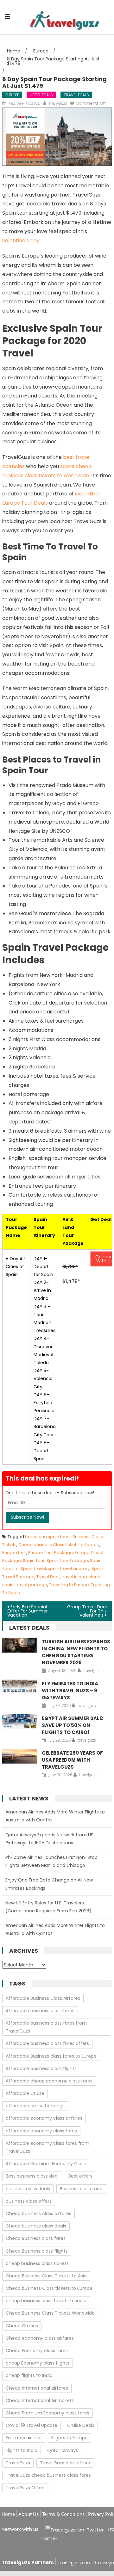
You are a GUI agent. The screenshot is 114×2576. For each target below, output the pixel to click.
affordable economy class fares (41, 2131)
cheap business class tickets (37, 2263)
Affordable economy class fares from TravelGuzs (47, 2147)
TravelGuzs (18, 2463)
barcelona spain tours (48, 1537)
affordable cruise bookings (35, 2106)
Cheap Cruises (22, 2326)
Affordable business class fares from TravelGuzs (46, 2027)
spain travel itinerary (69, 1568)
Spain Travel (33, 1568)
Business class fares (82, 2189)
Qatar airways (63, 2450)
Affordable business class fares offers (47, 2043)
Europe (12, 95)
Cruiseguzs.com (74, 2562)
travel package (31, 1585)
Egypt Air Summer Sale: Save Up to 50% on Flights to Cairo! (73, 1725)
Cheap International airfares (37, 2388)
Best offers (80, 2176)
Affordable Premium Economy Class (46, 2164)
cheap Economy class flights (38, 2363)
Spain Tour (34, 1561)
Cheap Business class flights (37, 2251)
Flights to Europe (70, 2438)
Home (8, 2514)
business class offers (29, 2201)
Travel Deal (48, 1577)
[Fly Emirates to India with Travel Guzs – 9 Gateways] (20, 1687)
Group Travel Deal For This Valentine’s (87, 1611)
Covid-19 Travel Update (32, 2425)
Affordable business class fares (40, 2011)
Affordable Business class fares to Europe (51, 2056)
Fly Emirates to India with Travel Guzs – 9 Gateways (70, 1691)
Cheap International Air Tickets (40, 2400)
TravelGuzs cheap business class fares (48, 2475)
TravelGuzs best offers (65, 2463)
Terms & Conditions (63, 2514)
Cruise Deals (81, 2425)
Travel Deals (76, 95)
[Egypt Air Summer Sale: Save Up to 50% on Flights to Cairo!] (20, 1722)
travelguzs (58, 103)
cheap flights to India (29, 2375)
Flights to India (22, 2450)
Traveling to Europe (69, 1585)
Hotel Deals (41, 95)
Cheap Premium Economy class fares (47, 2413)
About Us (28, 2514)
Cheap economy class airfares (40, 2338)
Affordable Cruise (25, 2093)
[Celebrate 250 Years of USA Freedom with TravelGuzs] (20, 1756)
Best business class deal (32, 2176)
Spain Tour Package (67, 1561)
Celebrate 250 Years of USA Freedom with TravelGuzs (72, 1760)
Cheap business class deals (36, 2226)
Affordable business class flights (41, 2068)
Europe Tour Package (51, 1553)
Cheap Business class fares (36, 2238)
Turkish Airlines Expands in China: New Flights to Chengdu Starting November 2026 (76, 1652)
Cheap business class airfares (38, 2213)
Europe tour (14, 1553)
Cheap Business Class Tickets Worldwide (50, 2313)
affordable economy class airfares (44, 2118)
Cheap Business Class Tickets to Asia (46, 2276)
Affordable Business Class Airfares (43, 1998)
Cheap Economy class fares (37, 2351)
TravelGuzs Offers (26, 2488)
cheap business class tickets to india (46, 2301)
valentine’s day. (21, 241)
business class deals (28, 2189)
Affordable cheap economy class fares (49, 2081)
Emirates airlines (24, 2438)
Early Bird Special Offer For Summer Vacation (28, 1611)
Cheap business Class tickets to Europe (59, 1545)
